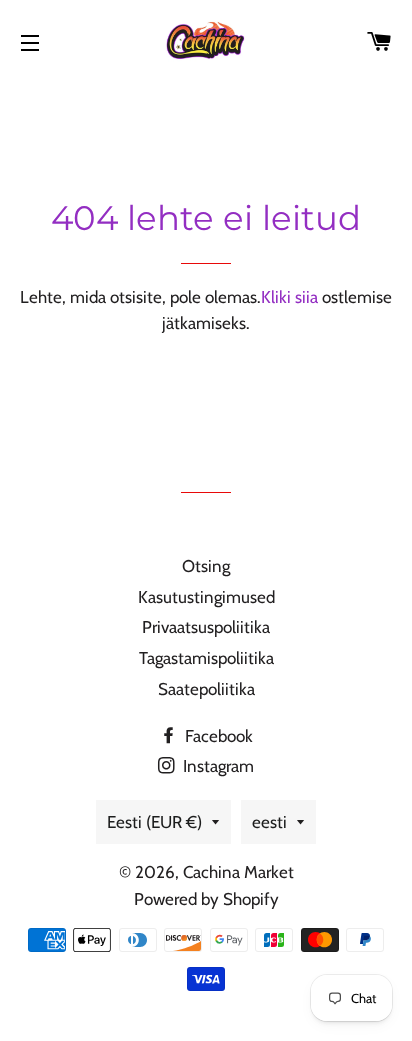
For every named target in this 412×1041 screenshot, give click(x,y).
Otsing (206, 566)
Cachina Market (238, 872)
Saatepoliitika (206, 689)
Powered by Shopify (206, 899)
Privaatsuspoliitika (206, 627)
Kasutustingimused (206, 597)
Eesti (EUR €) (154, 822)
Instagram (216, 766)
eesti (269, 822)
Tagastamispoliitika (206, 658)
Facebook (217, 736)
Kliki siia (289, 297)
